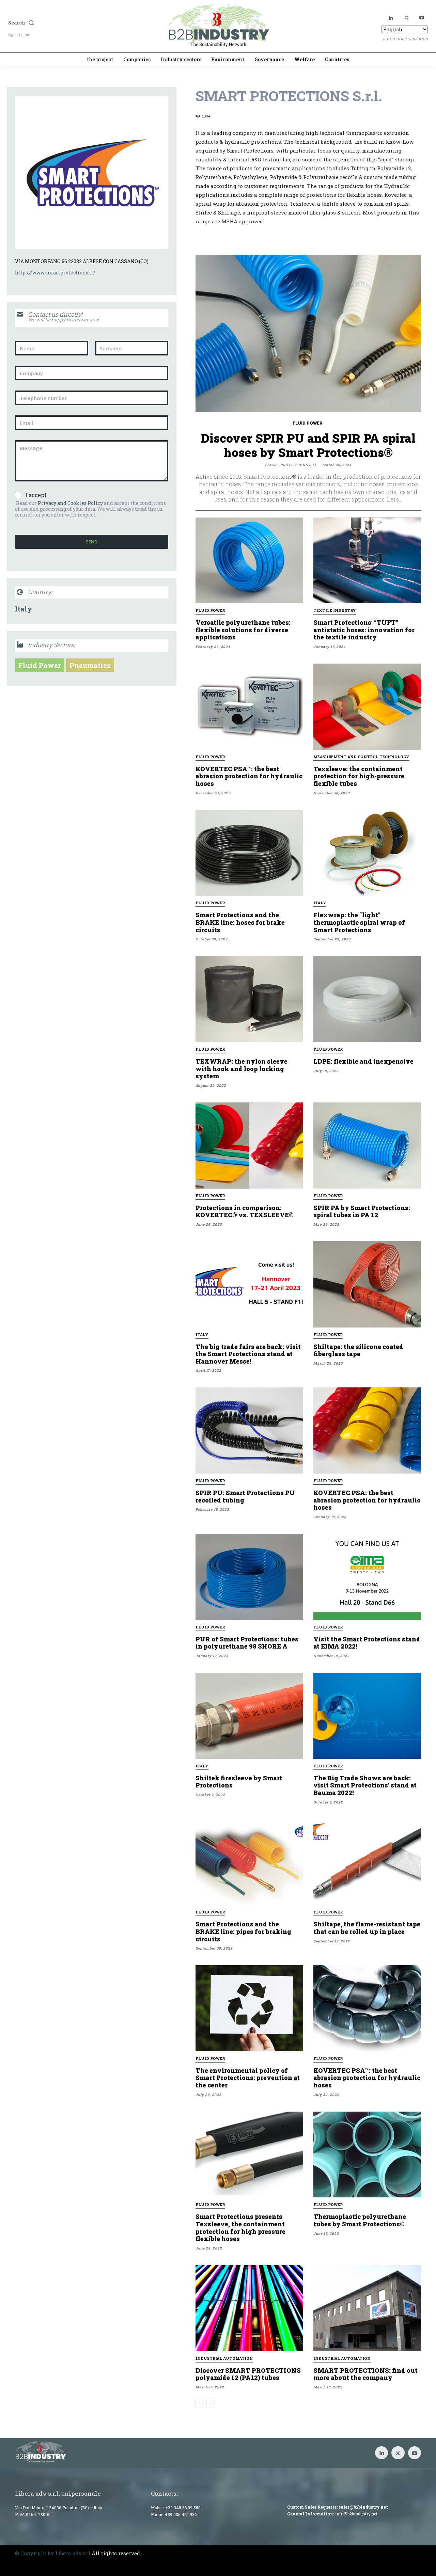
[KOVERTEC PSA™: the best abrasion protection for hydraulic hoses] (249, 707)
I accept (36, 495)
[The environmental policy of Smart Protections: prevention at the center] (249, 2008)
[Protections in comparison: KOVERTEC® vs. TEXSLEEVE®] (249, 1146)
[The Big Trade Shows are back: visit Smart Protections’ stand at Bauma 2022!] (367, 1716)
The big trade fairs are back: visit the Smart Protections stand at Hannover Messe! (248, 1354)
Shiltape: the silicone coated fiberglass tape (358, 1350)
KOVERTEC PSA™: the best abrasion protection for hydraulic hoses (249, 776)
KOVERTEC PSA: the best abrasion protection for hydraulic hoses (367, 1500)
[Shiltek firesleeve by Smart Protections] (249, 1716)
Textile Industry (335, 610)
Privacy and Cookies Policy (70, 503)
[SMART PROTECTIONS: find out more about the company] (367, 2308)
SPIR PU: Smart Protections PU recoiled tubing (245, 1496)
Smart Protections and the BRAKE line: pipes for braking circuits (243, 1931)
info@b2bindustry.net (356, 2514)
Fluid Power (40, 665)
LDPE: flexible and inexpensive (363, 1061)
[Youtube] (422, 18)
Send (92, 542)
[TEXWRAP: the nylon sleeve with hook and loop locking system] (249, 999)
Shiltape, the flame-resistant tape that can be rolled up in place (367, 1928)
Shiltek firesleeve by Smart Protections (239, 1782)
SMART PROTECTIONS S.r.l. (291, 465)
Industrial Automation (224, 2358)
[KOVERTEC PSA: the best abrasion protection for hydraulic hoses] (367, 1430)
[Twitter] (407, 18)
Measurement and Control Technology (361, 757)
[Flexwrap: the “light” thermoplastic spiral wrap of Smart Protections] (367, 853)
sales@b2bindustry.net (363, 2507)
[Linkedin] (391, 18)
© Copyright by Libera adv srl (53, 2553)
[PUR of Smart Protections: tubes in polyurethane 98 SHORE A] (249, 1577)
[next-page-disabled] (211, 2403)
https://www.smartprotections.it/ (55, 273)
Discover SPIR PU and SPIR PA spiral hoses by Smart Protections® (308, 445)
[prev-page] (200, 2403)
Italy (24, 609)
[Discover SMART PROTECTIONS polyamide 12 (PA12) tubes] (249, 2308)
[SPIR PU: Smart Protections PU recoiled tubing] (249, 1430)
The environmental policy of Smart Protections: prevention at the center (248, 2078)
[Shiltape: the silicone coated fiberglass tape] (367, 1284)
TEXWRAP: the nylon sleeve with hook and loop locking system (242, 1069)
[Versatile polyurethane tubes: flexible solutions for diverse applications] (249, 561)
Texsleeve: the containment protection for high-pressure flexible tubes (359, 776)
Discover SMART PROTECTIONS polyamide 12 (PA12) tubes (248, 2374)
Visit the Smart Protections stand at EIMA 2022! (367, 1643)
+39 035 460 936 (181, 2514)
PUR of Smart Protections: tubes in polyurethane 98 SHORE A (247, 1643)
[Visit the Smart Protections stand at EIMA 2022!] (367, 1577)
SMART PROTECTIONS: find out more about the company (365, 2374)
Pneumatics (90, 665)
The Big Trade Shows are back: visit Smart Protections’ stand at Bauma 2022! (365, 1785)
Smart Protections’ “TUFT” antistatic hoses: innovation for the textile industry (364, 630)
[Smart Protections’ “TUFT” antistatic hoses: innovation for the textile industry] (367, 561)
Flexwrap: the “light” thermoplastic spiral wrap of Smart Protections (359, 922)
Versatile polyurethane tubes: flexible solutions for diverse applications (243, 630)
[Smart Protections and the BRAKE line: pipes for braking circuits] (249, 1862)
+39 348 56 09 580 (183, 2508)
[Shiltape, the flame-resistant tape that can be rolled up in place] (367, 1862)
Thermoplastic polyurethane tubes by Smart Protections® (360, 2220)
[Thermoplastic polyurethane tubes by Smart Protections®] (367, 2155)
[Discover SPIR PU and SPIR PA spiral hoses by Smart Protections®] (308, 333)
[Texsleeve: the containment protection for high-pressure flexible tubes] (367, 707)
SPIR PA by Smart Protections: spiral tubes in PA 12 (362, 1211)
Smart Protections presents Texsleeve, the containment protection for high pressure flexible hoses (240, 2228)
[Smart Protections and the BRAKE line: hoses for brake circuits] (249, 853)
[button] (69, 23)
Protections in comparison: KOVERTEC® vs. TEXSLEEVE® (245, 1211)
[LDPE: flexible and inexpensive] (367, 999)
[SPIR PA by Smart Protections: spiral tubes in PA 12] (367, 1146)
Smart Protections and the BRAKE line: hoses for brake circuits (240, 922)
